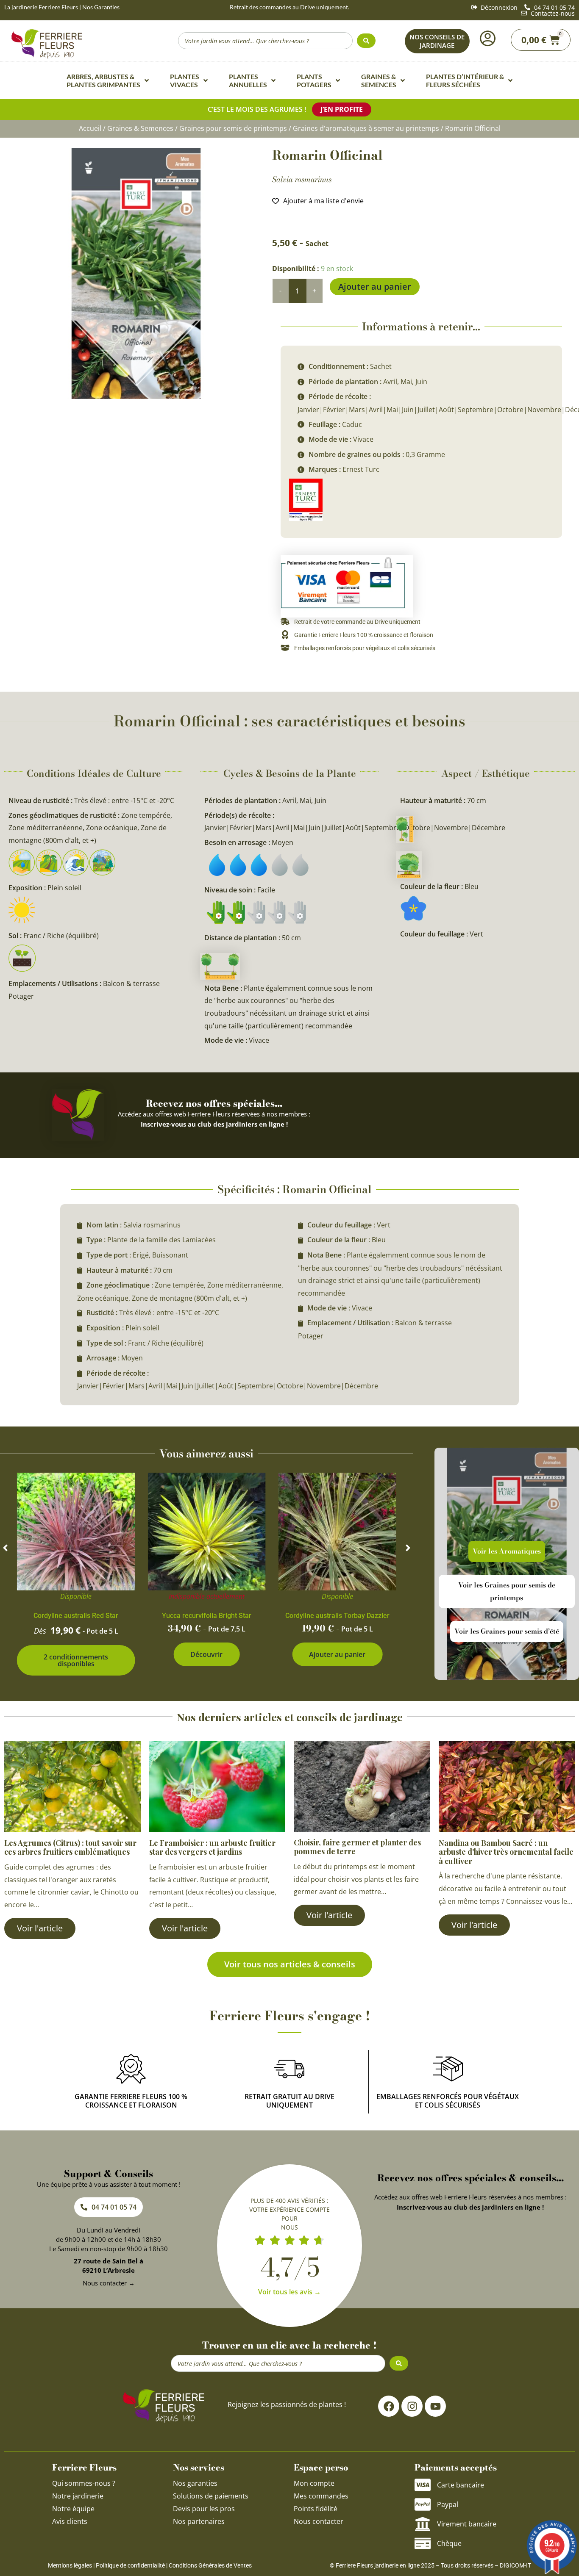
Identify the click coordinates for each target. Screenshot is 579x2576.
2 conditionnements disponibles (76, 1660)
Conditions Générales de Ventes (210, 2565)
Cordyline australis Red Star (76, 1616)
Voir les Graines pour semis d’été (507, 1631)
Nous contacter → (109, 2283)
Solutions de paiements (211, 2496)
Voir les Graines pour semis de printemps (507, 1591)
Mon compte (314, 2483)
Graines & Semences (140, 128)
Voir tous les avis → (289, 2292)
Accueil (90, 128)
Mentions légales (70, 2565)
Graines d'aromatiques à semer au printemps (366, 128)
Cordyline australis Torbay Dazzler (337, 1616)
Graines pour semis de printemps (233, 128)
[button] (5, 1548)
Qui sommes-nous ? (85, 2483)
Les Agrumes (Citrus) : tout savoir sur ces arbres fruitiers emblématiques (70, 1848)
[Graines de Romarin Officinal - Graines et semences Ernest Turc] (136, 274)
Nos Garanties (101, 7)
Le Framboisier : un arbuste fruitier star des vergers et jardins (212, 1848)
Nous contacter (319, 2521)
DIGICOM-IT (515, 2565)
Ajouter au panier (375, 287)
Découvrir (206, 1654)
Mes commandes (321, 2496)
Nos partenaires (199, 2521)
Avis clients (70, 2521)
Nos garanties (195, 2483)
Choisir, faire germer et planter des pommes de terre (357, 1847)
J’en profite (342, 109)
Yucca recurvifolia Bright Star (207, 1616)
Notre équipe (73, 2509)
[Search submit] (366, 41)
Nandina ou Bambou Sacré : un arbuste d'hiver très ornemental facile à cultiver (506, 1852)
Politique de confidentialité (130, 2565)
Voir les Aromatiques (507, 1551)
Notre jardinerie (78, 2496)
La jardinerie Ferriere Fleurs (41, 7)
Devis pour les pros (204, 2509)
